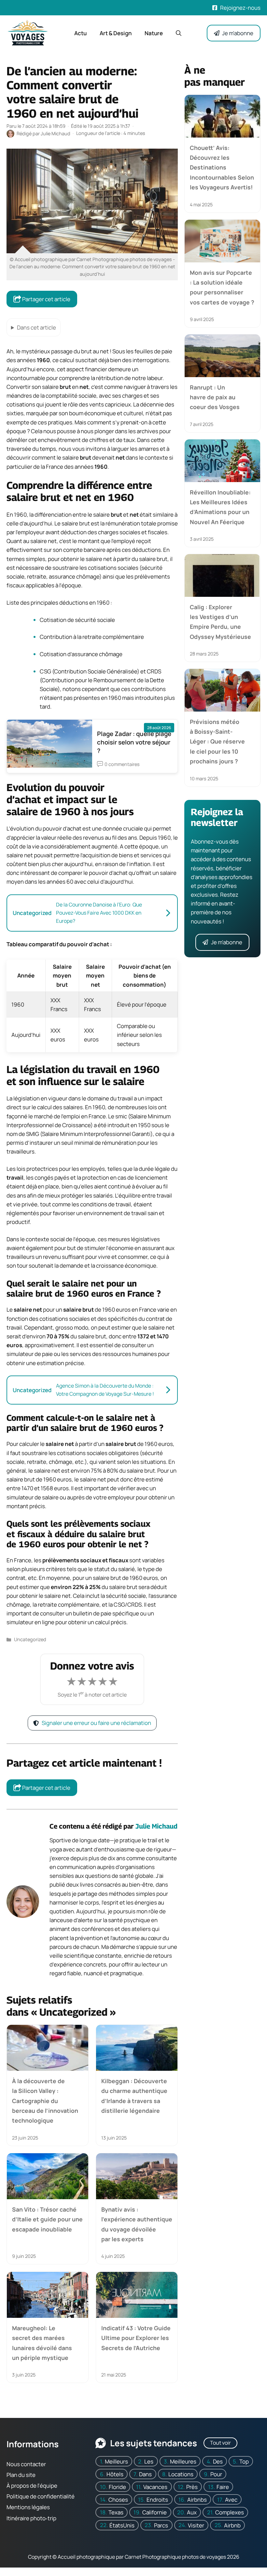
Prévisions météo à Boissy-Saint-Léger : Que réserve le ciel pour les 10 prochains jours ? (217, 742)
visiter (196, 2525)
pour (216, 2474)
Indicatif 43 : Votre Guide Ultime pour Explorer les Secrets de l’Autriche (136, 2338)
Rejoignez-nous (240, 8)
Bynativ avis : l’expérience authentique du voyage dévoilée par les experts (137, 2224)
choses (118, 2500)
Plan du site (21, 2475)
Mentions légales (28, 2507)
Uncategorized (30, 1639)
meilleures (183, 2461)
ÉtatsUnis (122, 2525)
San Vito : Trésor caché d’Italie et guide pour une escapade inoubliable (47, 2219)
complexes (230, 2512)
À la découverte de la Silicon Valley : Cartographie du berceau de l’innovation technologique (45, 2101)
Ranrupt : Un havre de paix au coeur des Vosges (215, 397)
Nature (154, 33)
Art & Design (116, 33)
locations (181, 2474)
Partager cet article (46, 299)
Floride (117, 2487)
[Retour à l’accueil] (28, 32)
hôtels (115, 2474)
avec (231, 2500)
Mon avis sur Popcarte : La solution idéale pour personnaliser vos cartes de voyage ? (222, 287)
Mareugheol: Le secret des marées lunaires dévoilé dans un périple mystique (42, 2343)
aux (192, 2512)
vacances (155, 2487)
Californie (155, 2512)
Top (244, 2461)
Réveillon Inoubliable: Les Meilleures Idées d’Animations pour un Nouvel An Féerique (220, 507)
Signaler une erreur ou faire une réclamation (96, 1723)
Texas (116, 2512)
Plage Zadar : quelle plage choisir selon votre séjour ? (134, 742)
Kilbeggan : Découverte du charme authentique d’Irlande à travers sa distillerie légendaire (134, 2096)
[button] (179, 33)
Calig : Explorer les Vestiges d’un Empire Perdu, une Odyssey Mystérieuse (220, 621)
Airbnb (232, 2525)
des (218, 2461)
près (192, 2487)
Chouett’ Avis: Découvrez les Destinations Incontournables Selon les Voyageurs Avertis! (222, 168)
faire (223, 2487)
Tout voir (220, 2443)
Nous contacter (26, 2464)
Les (149, 2461)
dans (145, 2474)
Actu (80, 33)
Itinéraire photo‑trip (31, 2518)
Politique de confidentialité (41, 2496)
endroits (157, 2500)
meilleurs (116, 2461)
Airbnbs (197, 2500)
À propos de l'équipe (32, 2486)
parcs (161, 2525)
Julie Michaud (156, 1826)
